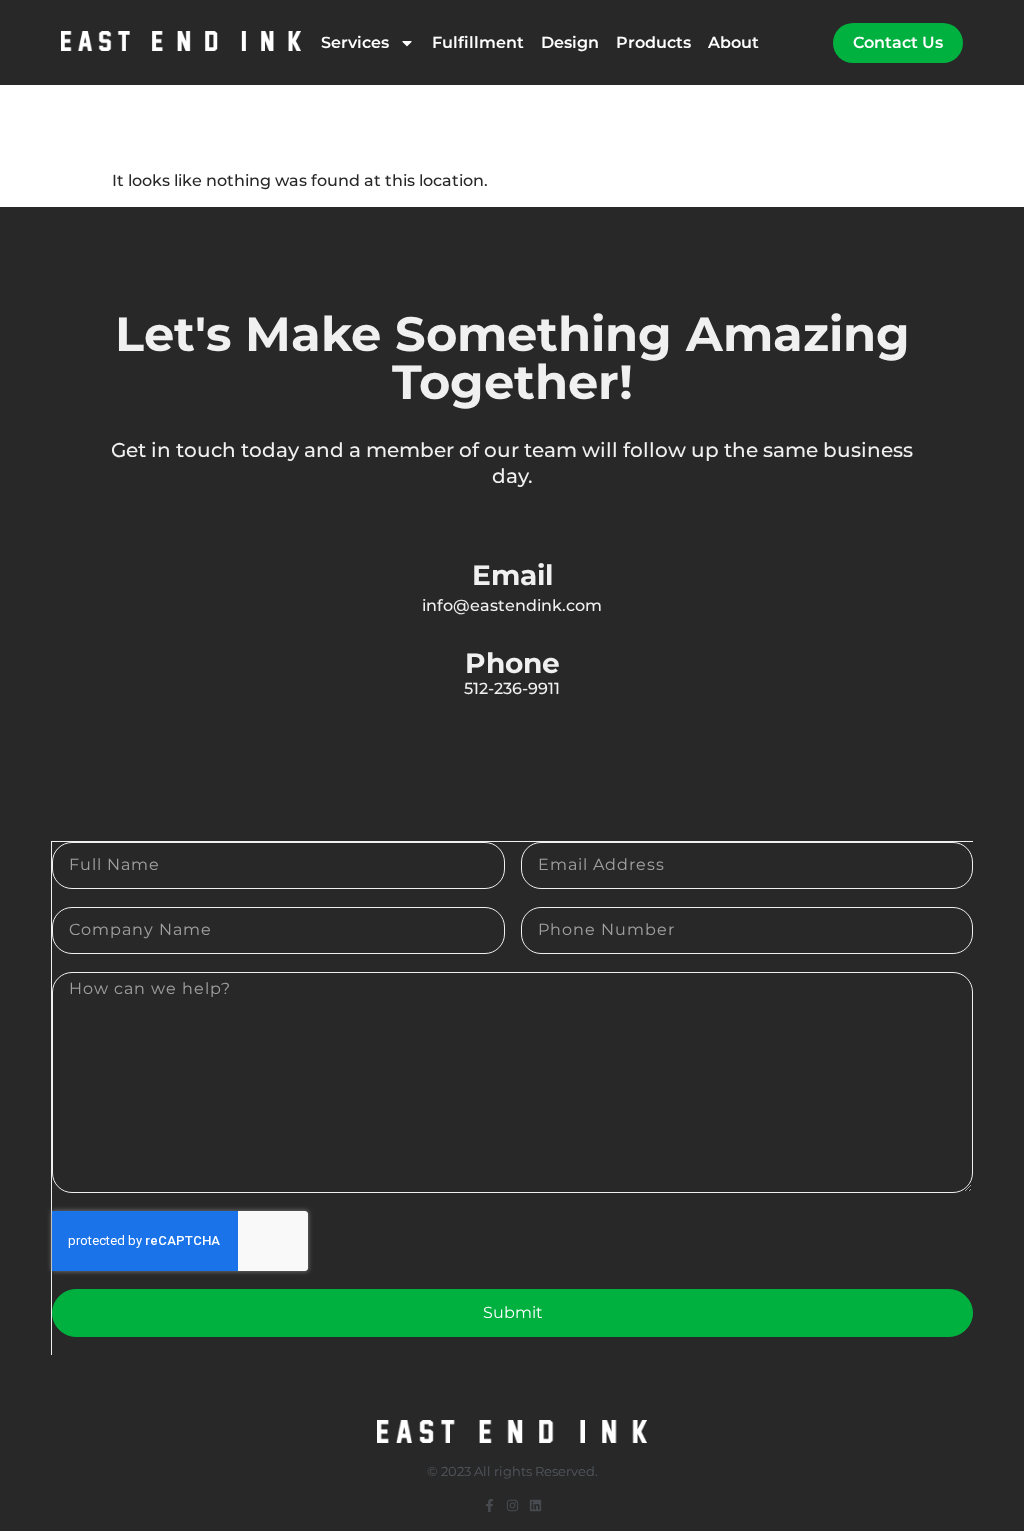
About (733, 42)
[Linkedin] (535, 1505)
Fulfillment (478, 42)
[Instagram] (512, 1505)
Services (355, 42)
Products (653, 42)
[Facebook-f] (489, 1505)
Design (570, 42)
